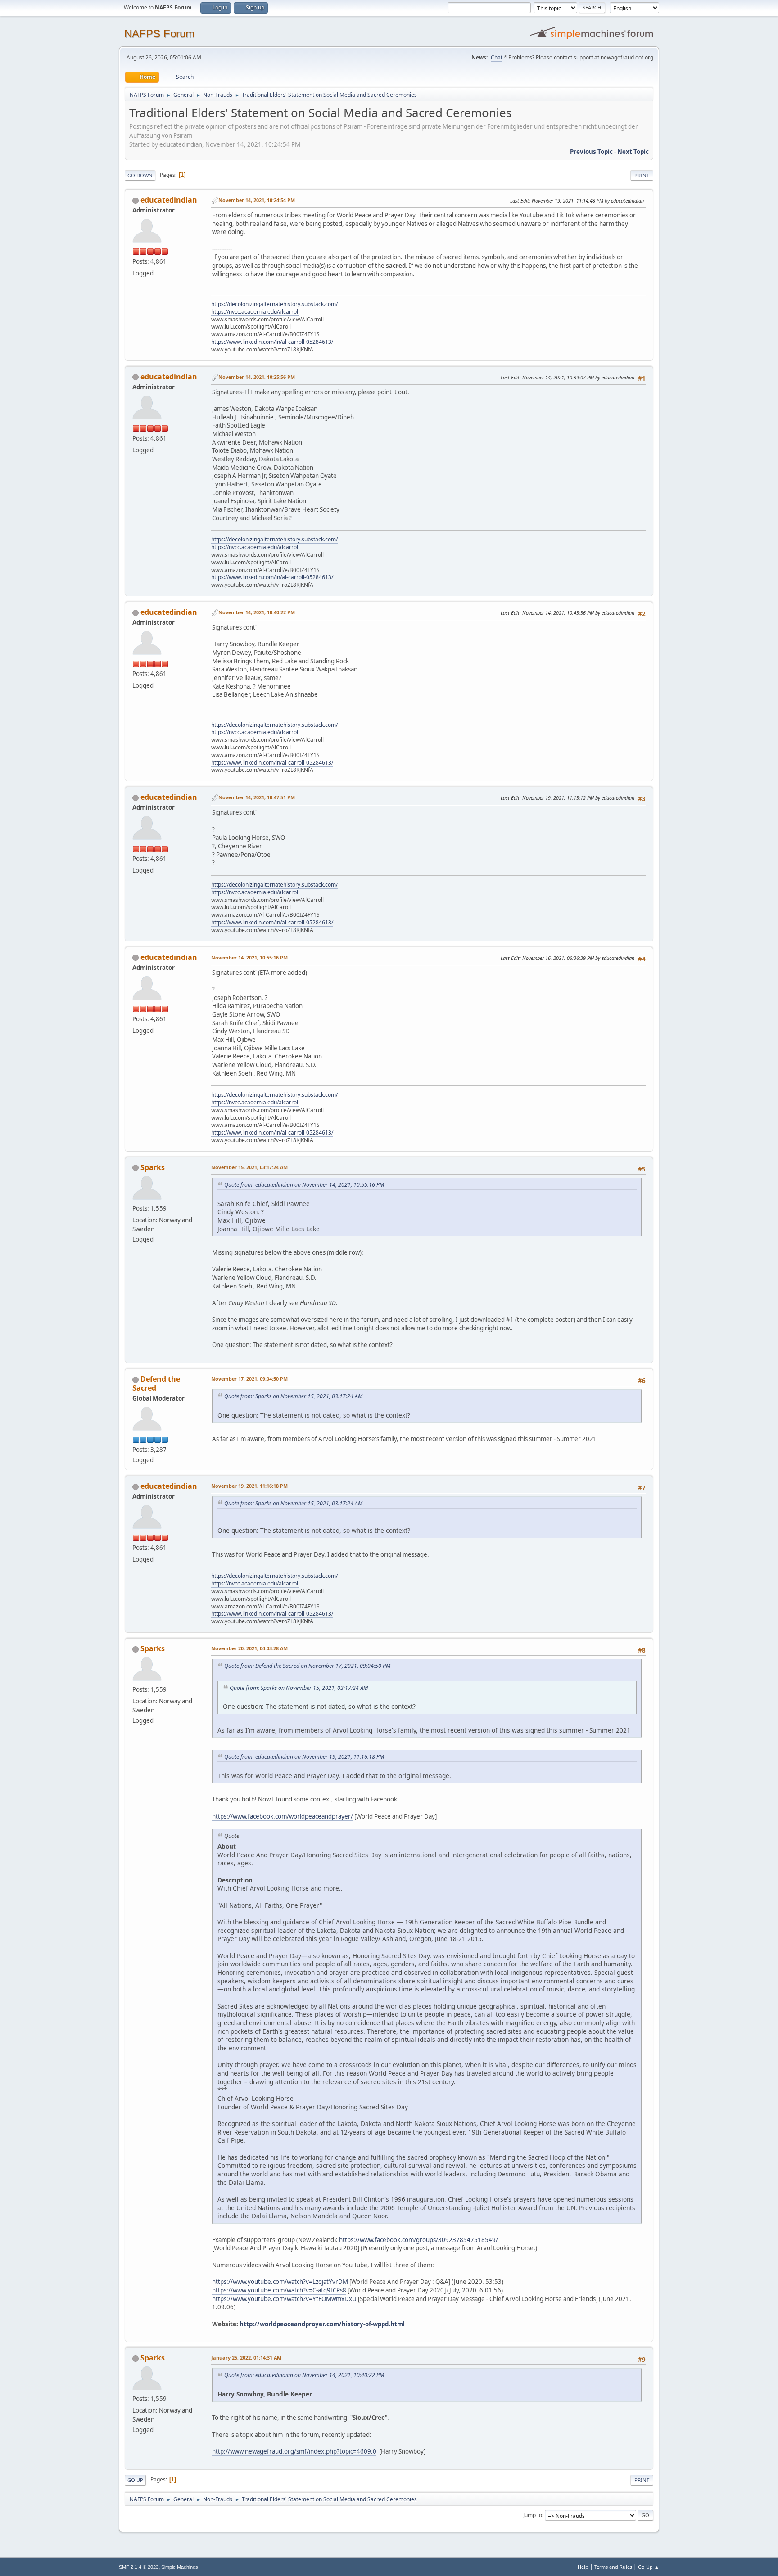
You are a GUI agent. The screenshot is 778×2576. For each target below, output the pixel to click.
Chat (497, 57)
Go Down (140, 175)
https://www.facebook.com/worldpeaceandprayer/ (283, 1816)
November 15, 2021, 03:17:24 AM (249, 1167)
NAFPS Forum (159, 34)
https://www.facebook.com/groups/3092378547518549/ (418, 2240)
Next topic (633, 152)
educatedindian (169, 200)
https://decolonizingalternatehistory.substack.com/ (274, 304)
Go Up (135, 2480)
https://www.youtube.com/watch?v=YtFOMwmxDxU (284, 2299)
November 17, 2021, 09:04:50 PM (249, 1379)
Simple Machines (180, 2567)
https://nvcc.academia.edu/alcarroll (255, 312)
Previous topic (591, 152)
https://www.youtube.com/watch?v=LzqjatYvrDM (280, 2282)
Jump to (533, 2515)
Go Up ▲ (649, 2567)
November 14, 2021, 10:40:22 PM (257, 612)
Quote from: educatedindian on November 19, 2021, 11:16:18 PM (304, 1757)
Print (642, 175)
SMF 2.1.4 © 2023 (139, 2567)
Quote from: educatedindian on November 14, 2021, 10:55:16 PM (304, 1185)
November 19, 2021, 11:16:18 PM (249, 1486)
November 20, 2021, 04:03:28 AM (249, 1648)
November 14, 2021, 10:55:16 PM (249, 957)
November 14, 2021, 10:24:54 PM (257, 200)
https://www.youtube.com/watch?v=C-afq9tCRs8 (279, 2290)
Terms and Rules (613, 2567)
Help (583, 2567)
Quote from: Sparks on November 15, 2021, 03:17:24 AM (293, 1396)
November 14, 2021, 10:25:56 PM (257, 377)
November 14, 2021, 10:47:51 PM (257, 797)
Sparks (153, 1167)
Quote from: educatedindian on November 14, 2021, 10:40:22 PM (304, 2375)
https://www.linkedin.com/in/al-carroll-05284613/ (272, 342)
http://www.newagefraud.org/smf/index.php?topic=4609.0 (294, 2451)
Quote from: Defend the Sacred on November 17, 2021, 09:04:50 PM (307, 1666)
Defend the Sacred (156, 1383)
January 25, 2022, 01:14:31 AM (246, 2358)
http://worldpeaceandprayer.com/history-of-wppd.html (322, 2324)
